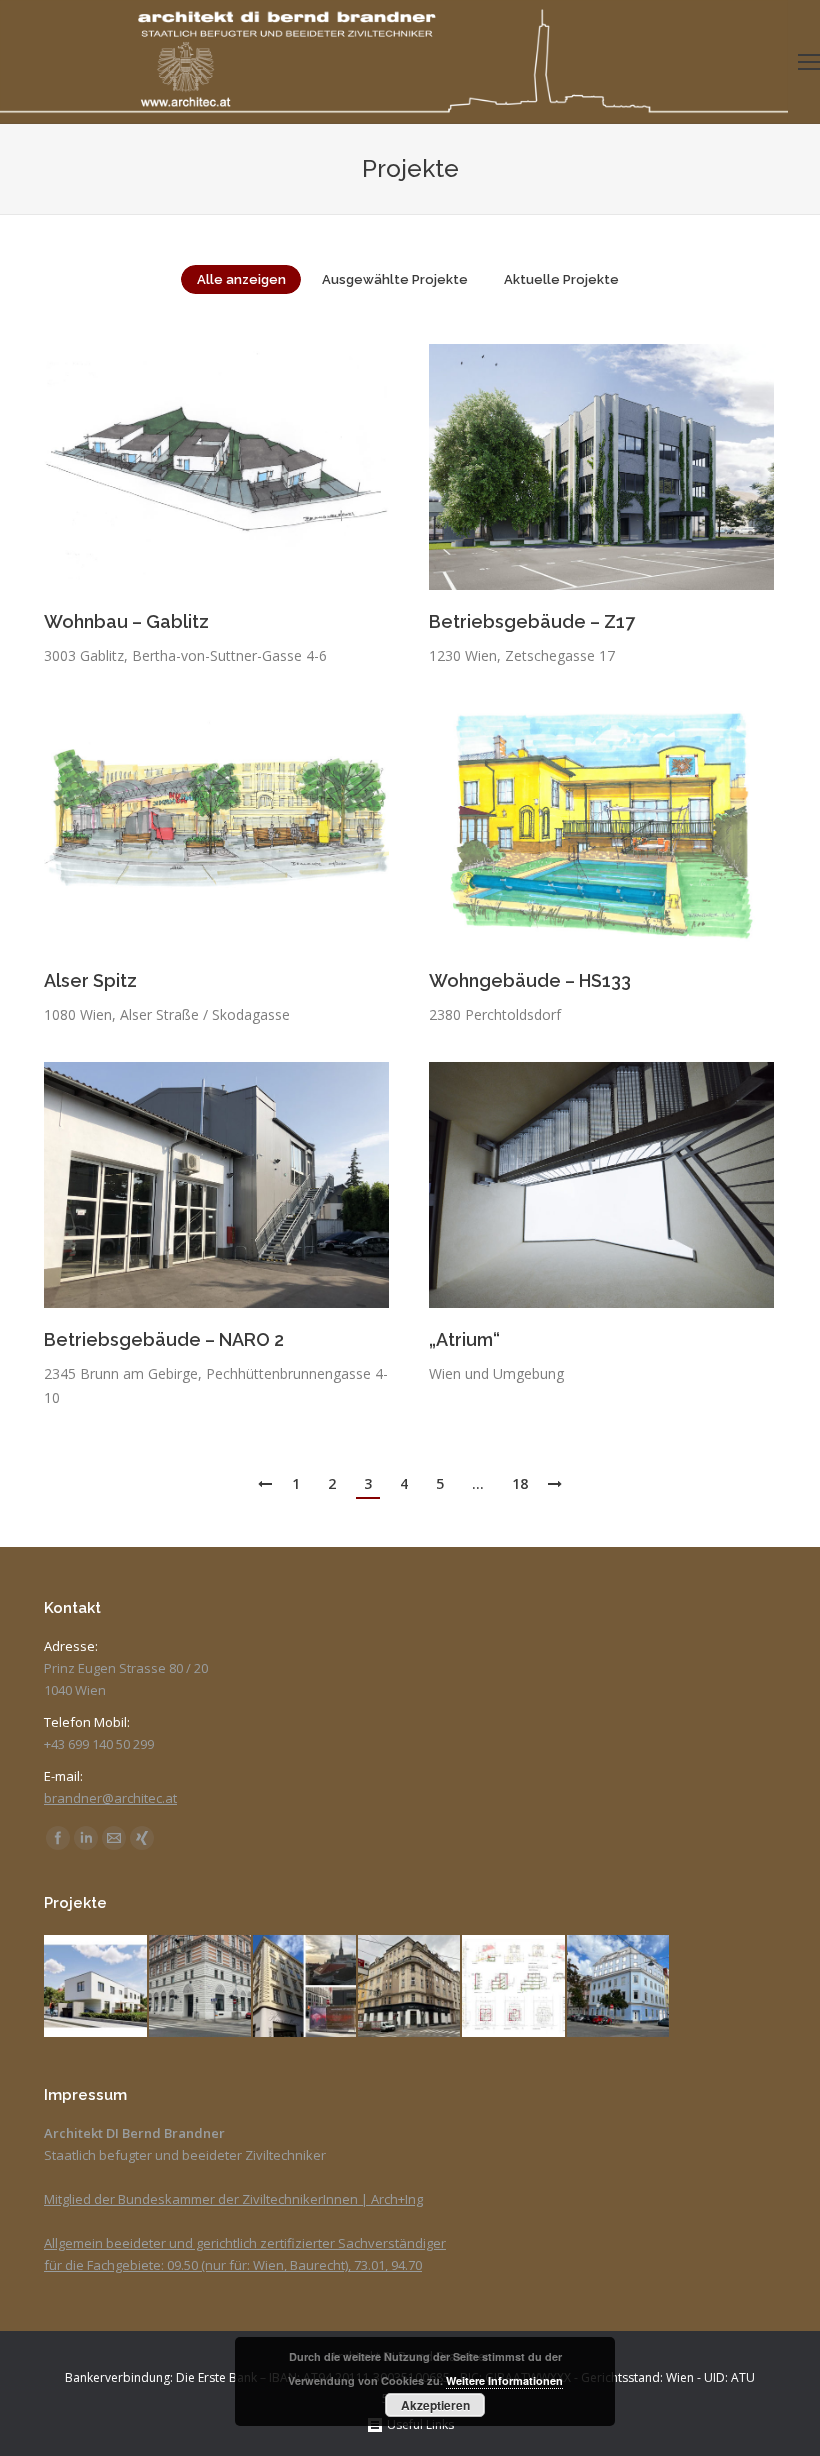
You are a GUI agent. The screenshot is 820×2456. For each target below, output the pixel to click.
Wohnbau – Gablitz (126, 621)
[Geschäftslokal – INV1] (410, 1987)
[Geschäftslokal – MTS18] (201, 1987)
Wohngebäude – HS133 (530, 980)
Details (244, 467)
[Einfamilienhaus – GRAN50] (514, 1987)
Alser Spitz (90, 980)
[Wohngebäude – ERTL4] (305, 1987)
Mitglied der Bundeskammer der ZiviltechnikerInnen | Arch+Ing (233, 2199)
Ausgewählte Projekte (395, 279)
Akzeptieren (435, 2405)
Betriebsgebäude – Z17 (532, 621)
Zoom (190, 467)
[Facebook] (58, 1838)
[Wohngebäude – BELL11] (619, 1987)
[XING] (142, 1838)
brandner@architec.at (110, 1798)
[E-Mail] (114, 1838)
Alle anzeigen (241, 279)
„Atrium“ (464, 1339)
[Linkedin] (86, 1838)
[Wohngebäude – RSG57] (96, 1987)
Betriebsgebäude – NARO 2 (164, 1339)
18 (520, 1483)
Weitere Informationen (504, 2380)
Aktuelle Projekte (561, 279)
